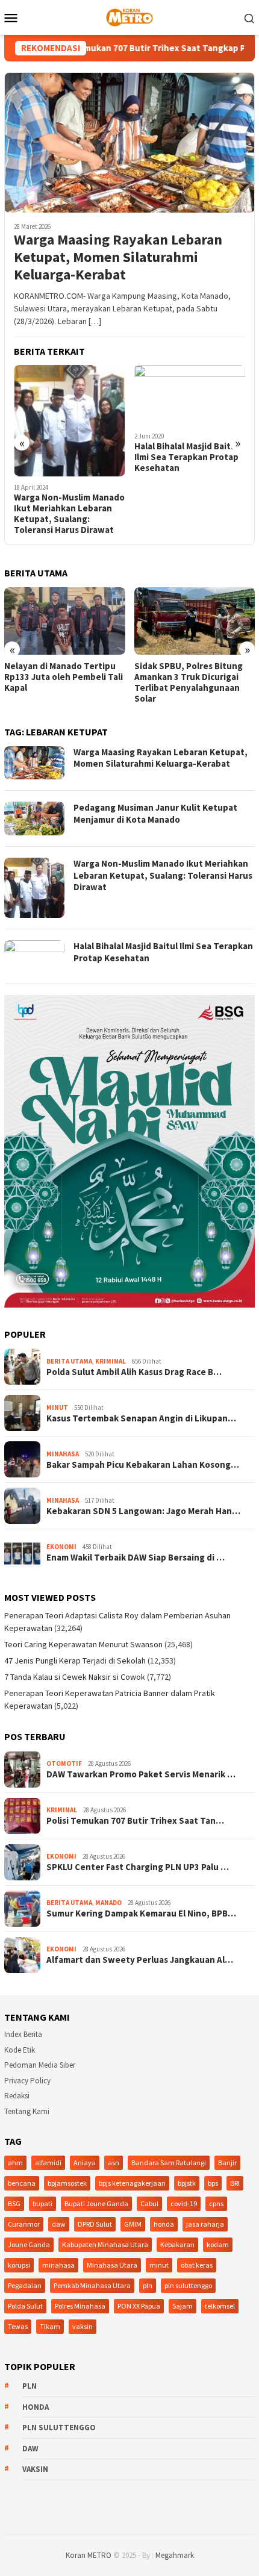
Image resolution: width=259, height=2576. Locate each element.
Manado (108, 1903)
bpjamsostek (67, 2183)
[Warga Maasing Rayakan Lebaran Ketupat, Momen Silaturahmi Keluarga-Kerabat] (129, 142)
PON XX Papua (139, 2306)
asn (114, 2163)
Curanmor (24, 2224)
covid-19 (184, 2203)
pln (148, 2285)
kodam (218, 2244)
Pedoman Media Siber (40, 2065)
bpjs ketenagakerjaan (132, 2183)
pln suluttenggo (188, 2285)
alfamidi (48, 2163)
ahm (15, 2163)
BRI (235, 2183)
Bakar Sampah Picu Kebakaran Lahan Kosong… (143, 1465)
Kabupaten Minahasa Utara (105, 2244)
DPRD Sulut (95, 2224)
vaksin (83, 2326)
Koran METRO (89, 2555)
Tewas (18, 2326)
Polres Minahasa (80, 2306)
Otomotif (64, 1764)
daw (59, 2224)
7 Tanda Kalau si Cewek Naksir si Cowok (75, 1677)
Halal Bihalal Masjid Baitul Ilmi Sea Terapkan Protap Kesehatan (186, 457)
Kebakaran (177, 2244)
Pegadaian (25, 2285)
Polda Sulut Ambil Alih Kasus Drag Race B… (134, 1372)
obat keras (197, 2265)
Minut (57, 1408)
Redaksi (17, 2096)
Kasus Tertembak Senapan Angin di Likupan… (141, 1418)
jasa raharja (205, 2224)
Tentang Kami (27, 2111)
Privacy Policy (27, 2081)
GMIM (133, 2224)
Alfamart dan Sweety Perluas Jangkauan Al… (140, 1960)
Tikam (50, 2326)
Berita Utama (69, 1361)
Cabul (149, 2203)
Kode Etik (20, 2050)
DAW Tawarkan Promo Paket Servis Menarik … (141, 1774)
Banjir (227, 2163)
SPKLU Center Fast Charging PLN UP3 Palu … (138, 1867)
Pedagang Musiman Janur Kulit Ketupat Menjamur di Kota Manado (155, 813)
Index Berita (23, 2034)
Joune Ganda (29, 2244)
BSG (14, 2203)
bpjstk (187, 2183)
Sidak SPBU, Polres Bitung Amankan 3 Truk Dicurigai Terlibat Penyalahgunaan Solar (189, 682)
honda (164, 2224)
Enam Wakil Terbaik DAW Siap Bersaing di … (136, 1558)
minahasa (58, 2265)
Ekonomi (61, 1547)
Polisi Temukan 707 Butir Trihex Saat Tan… (135, 1821)
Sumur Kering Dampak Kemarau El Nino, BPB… (141, 1913)
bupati (42, 2203)
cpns (216, 2203)
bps (213, 2183)
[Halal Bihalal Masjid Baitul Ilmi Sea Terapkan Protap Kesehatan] (190, 395)
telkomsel (220, 2306)
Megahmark (175, 2555)
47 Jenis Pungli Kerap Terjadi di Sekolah (75, 1661)
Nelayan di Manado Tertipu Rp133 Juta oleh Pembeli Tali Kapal (64, 677)
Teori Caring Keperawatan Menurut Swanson (83, 1644)
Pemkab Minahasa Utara (92, 2285)
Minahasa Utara (112, 2265)
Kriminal (111, 1361)
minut (159, 2265)
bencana (22, 2183)
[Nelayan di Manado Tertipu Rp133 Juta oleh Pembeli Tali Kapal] (65, 621)
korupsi (19, 2265)
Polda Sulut (25, 2306)
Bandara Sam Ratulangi (169, 2163)
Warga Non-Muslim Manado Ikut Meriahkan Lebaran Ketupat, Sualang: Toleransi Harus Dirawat (69, 514)
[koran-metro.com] (129, 16)
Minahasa (63, 1454)
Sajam (183, 2306)
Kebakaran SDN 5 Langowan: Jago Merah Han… (143, 1511)
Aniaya (85, 2163)
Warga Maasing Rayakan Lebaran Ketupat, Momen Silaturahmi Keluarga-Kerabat (118, 257)
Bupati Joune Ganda (96, 2203)
